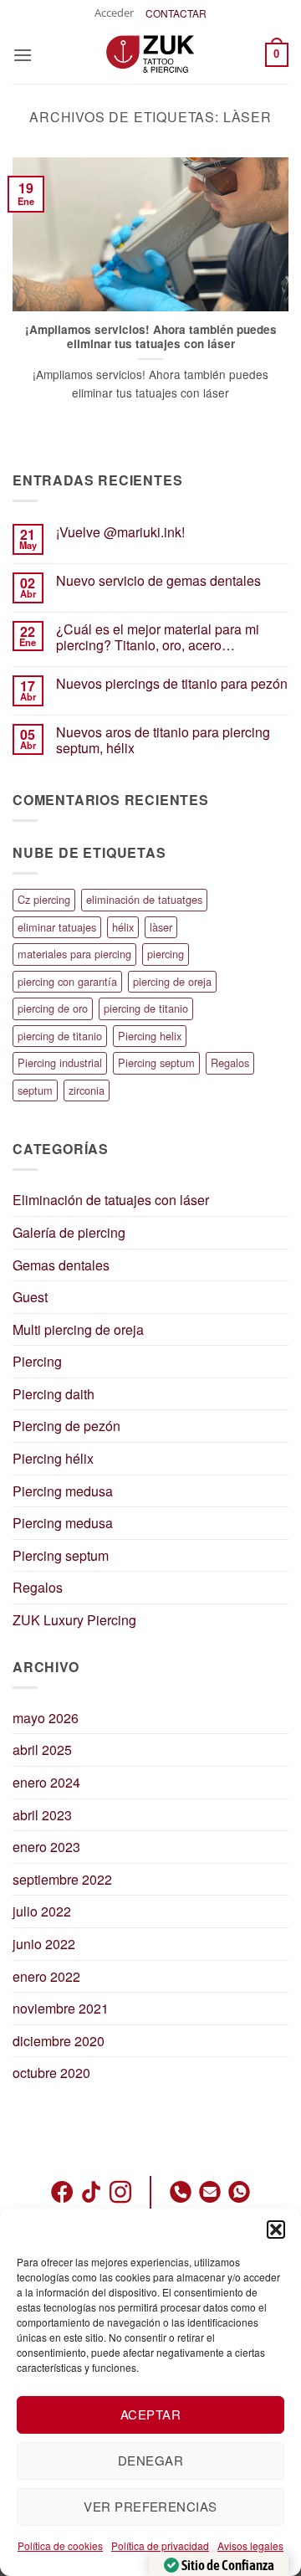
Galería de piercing (69, 1232)
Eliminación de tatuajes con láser (111, 1200)
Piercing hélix (53, 1458)
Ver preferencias (150, 2506)
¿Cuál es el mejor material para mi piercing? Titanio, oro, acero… (158, 637)
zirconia (87, 1090)
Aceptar (150, 2414)
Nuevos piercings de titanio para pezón (172, 683)
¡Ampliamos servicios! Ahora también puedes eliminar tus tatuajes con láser (151, 337)
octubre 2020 (51, 2073)
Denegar (150, 2460)
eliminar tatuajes (57, 927)
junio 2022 (44, 1944)
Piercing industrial (60, 1062)
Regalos (230, 1062)
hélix (123, 927)
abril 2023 (42, 1815)
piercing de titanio (146, 1008)
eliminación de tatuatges (144, 899)
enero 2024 (46, 1782)
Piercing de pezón (66, 1426)
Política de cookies (60, 2545)
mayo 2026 (46, 1718)
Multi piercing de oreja (78, 1329)
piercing (166, 954)
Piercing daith (54, 1394)
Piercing (37, 1361)
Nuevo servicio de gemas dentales (158, 580)
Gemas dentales (61, 1265)
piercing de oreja (172, 981)
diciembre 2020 (59, 2041)
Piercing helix (150, 1036)
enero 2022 (46, 1976)
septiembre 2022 (62, 1879)
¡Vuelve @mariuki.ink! (120, 532)
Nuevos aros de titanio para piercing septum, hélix (163, 740)
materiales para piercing (74, 954)
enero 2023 (46, 1847)
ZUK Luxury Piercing (74, 1620)
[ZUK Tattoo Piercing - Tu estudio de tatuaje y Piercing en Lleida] (150, 54)
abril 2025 (42, 1750)
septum (35, 1090)
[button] (276, 2230)
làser (161, 927)
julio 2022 (42, 1911)
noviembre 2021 (61, 2008)
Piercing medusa (63, 1491)
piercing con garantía (67, 981)
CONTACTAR (176, 13)
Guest (30, 1297)
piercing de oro (53, 1008)
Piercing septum (156, 1062)
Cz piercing (44, 899)
